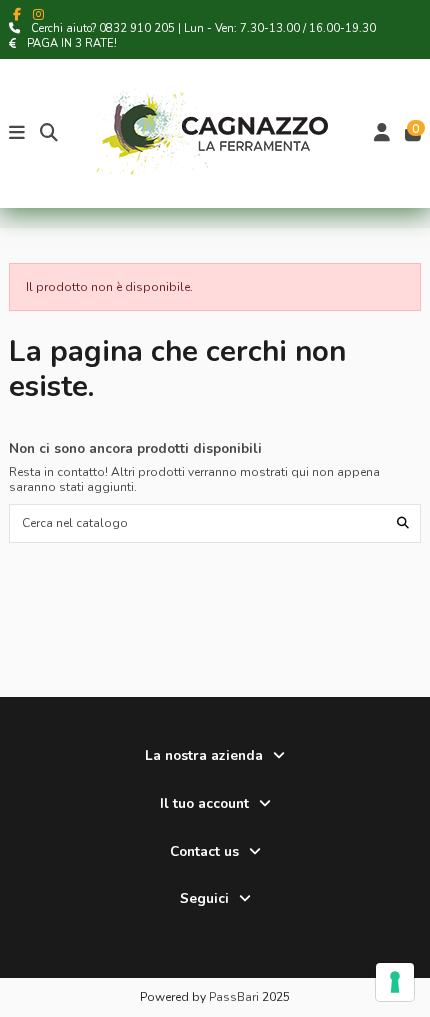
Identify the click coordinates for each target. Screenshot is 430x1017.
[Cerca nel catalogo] (403, 523)
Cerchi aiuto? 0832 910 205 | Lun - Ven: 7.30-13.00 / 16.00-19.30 (203, 28)
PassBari (234, 997)
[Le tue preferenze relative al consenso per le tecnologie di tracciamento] (395, 982)
